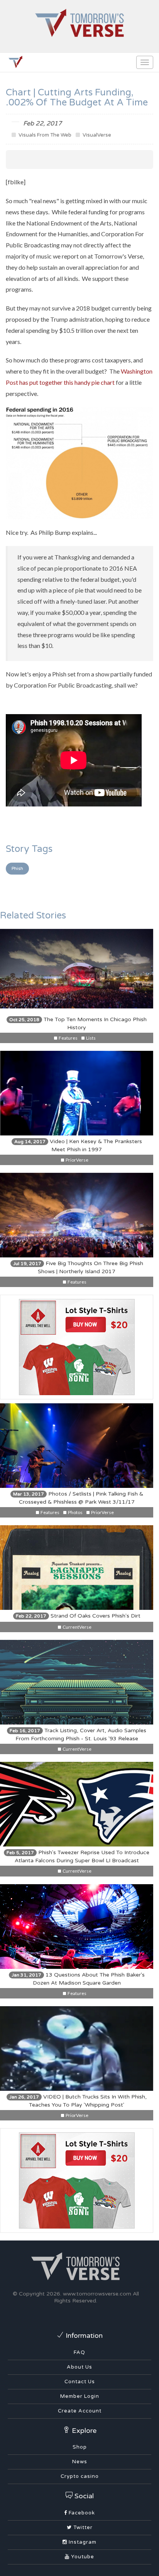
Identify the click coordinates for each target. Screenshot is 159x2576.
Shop (80, 2447)
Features (68, 1038)
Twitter (82, 2528)
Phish (17, 868)
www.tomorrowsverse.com (97, 2294)
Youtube (82, 2557)
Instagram (82, 2542)
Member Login (80, 2396)
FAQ (79, 2352)
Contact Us (80, 2382)
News (80, 2462)
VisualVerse (96, 135)
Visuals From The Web (44, 135)
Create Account (80, 2411)
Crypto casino (80, 2476)
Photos (75, 1512)
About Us (79, 2367)
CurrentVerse (77, 1627)
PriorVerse (77, 1160)
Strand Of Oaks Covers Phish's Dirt (78, 1616)
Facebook (81, 2513)
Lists (90, 1038)
